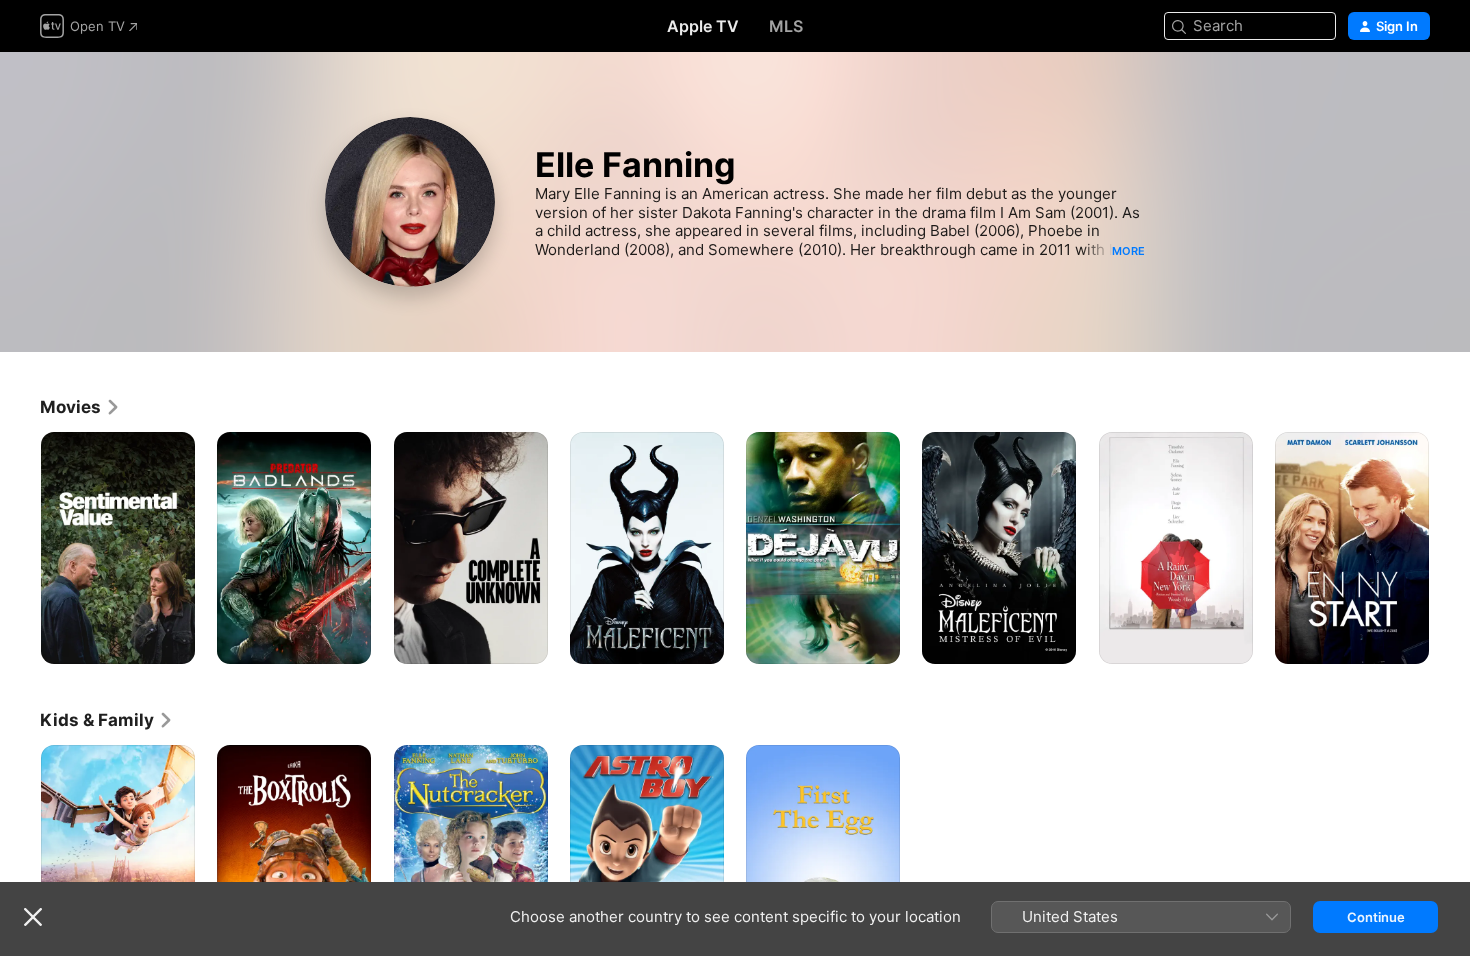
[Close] (33, 917)
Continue (1376, 917)
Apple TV (703, 26)
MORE (1128, 251)
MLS (786, 26)
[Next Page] (1450, 548)
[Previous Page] (20, 548)
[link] (80, 407)
